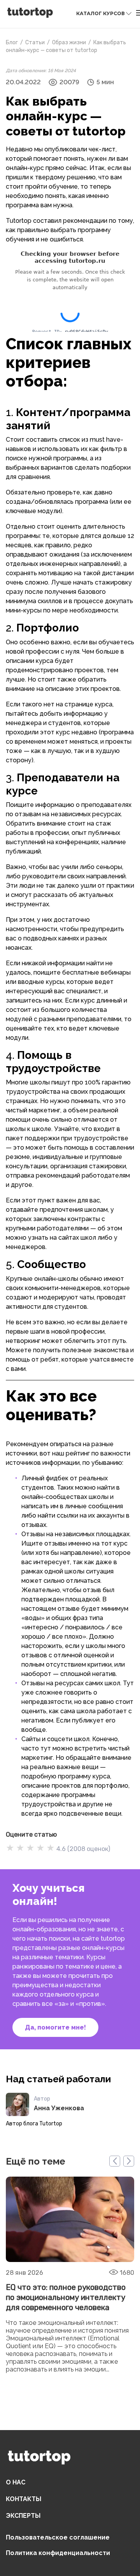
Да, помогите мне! (55, 2027)
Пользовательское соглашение (58, 2537)
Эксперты (23, 2516)
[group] (70, 2284)
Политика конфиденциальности (58, 2553)
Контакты (24, 2499)
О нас (16, 2482)
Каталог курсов (101, 13)
